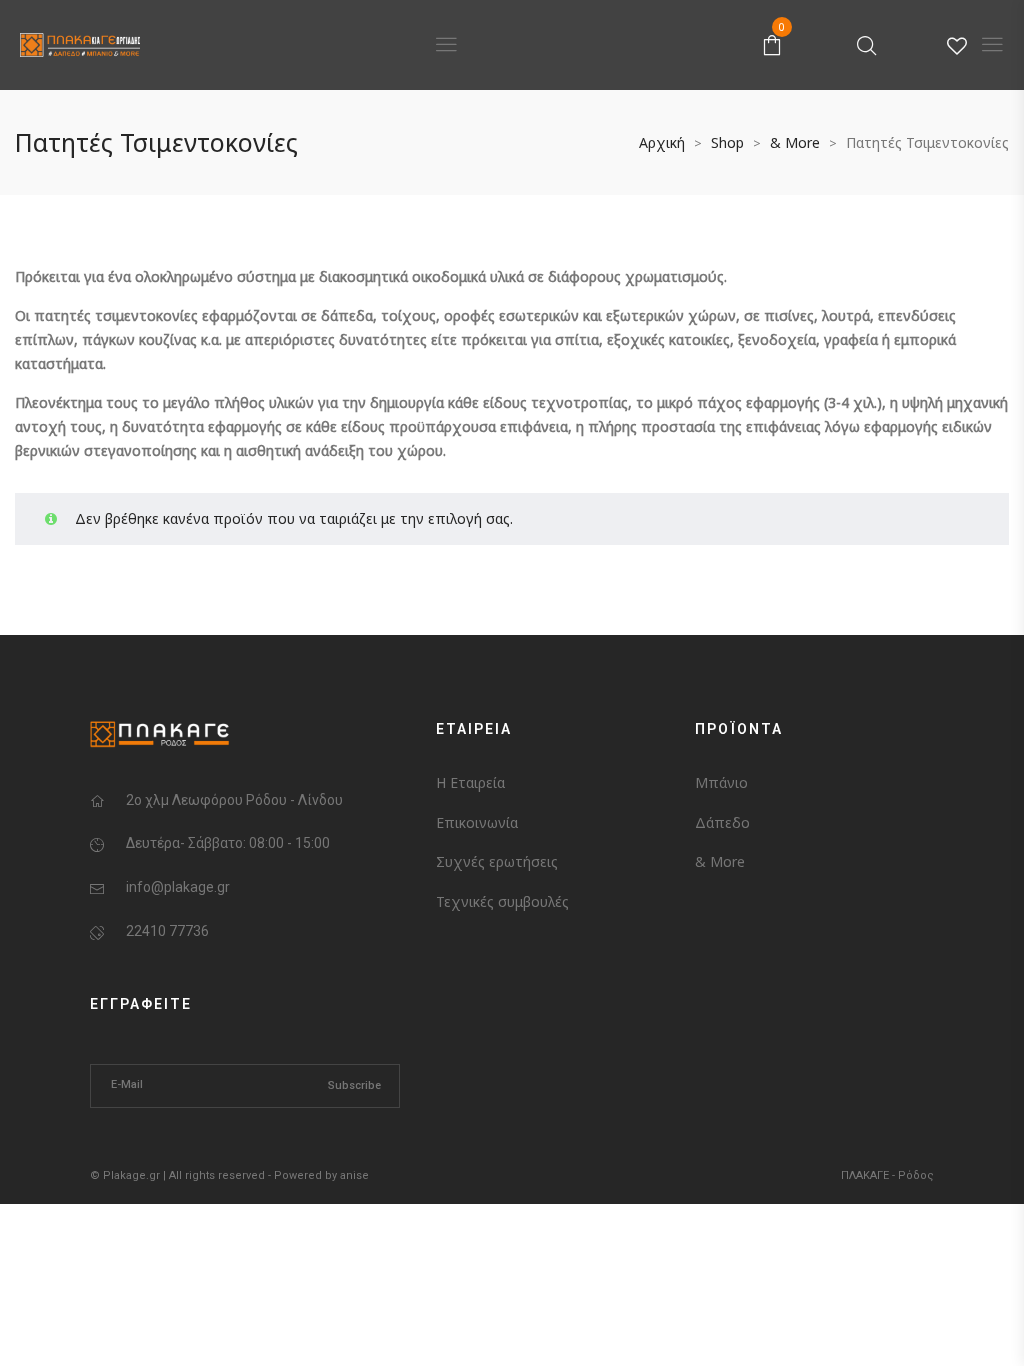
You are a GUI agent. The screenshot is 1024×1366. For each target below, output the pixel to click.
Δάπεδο (722, 822)
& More (795, 142)
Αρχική (662, 142)
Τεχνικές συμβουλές (502, 901)
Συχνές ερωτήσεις (497, 861)
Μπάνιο (721, 782)
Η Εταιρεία (470, 782)
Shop (727, 142)
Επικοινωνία (477, 822)
